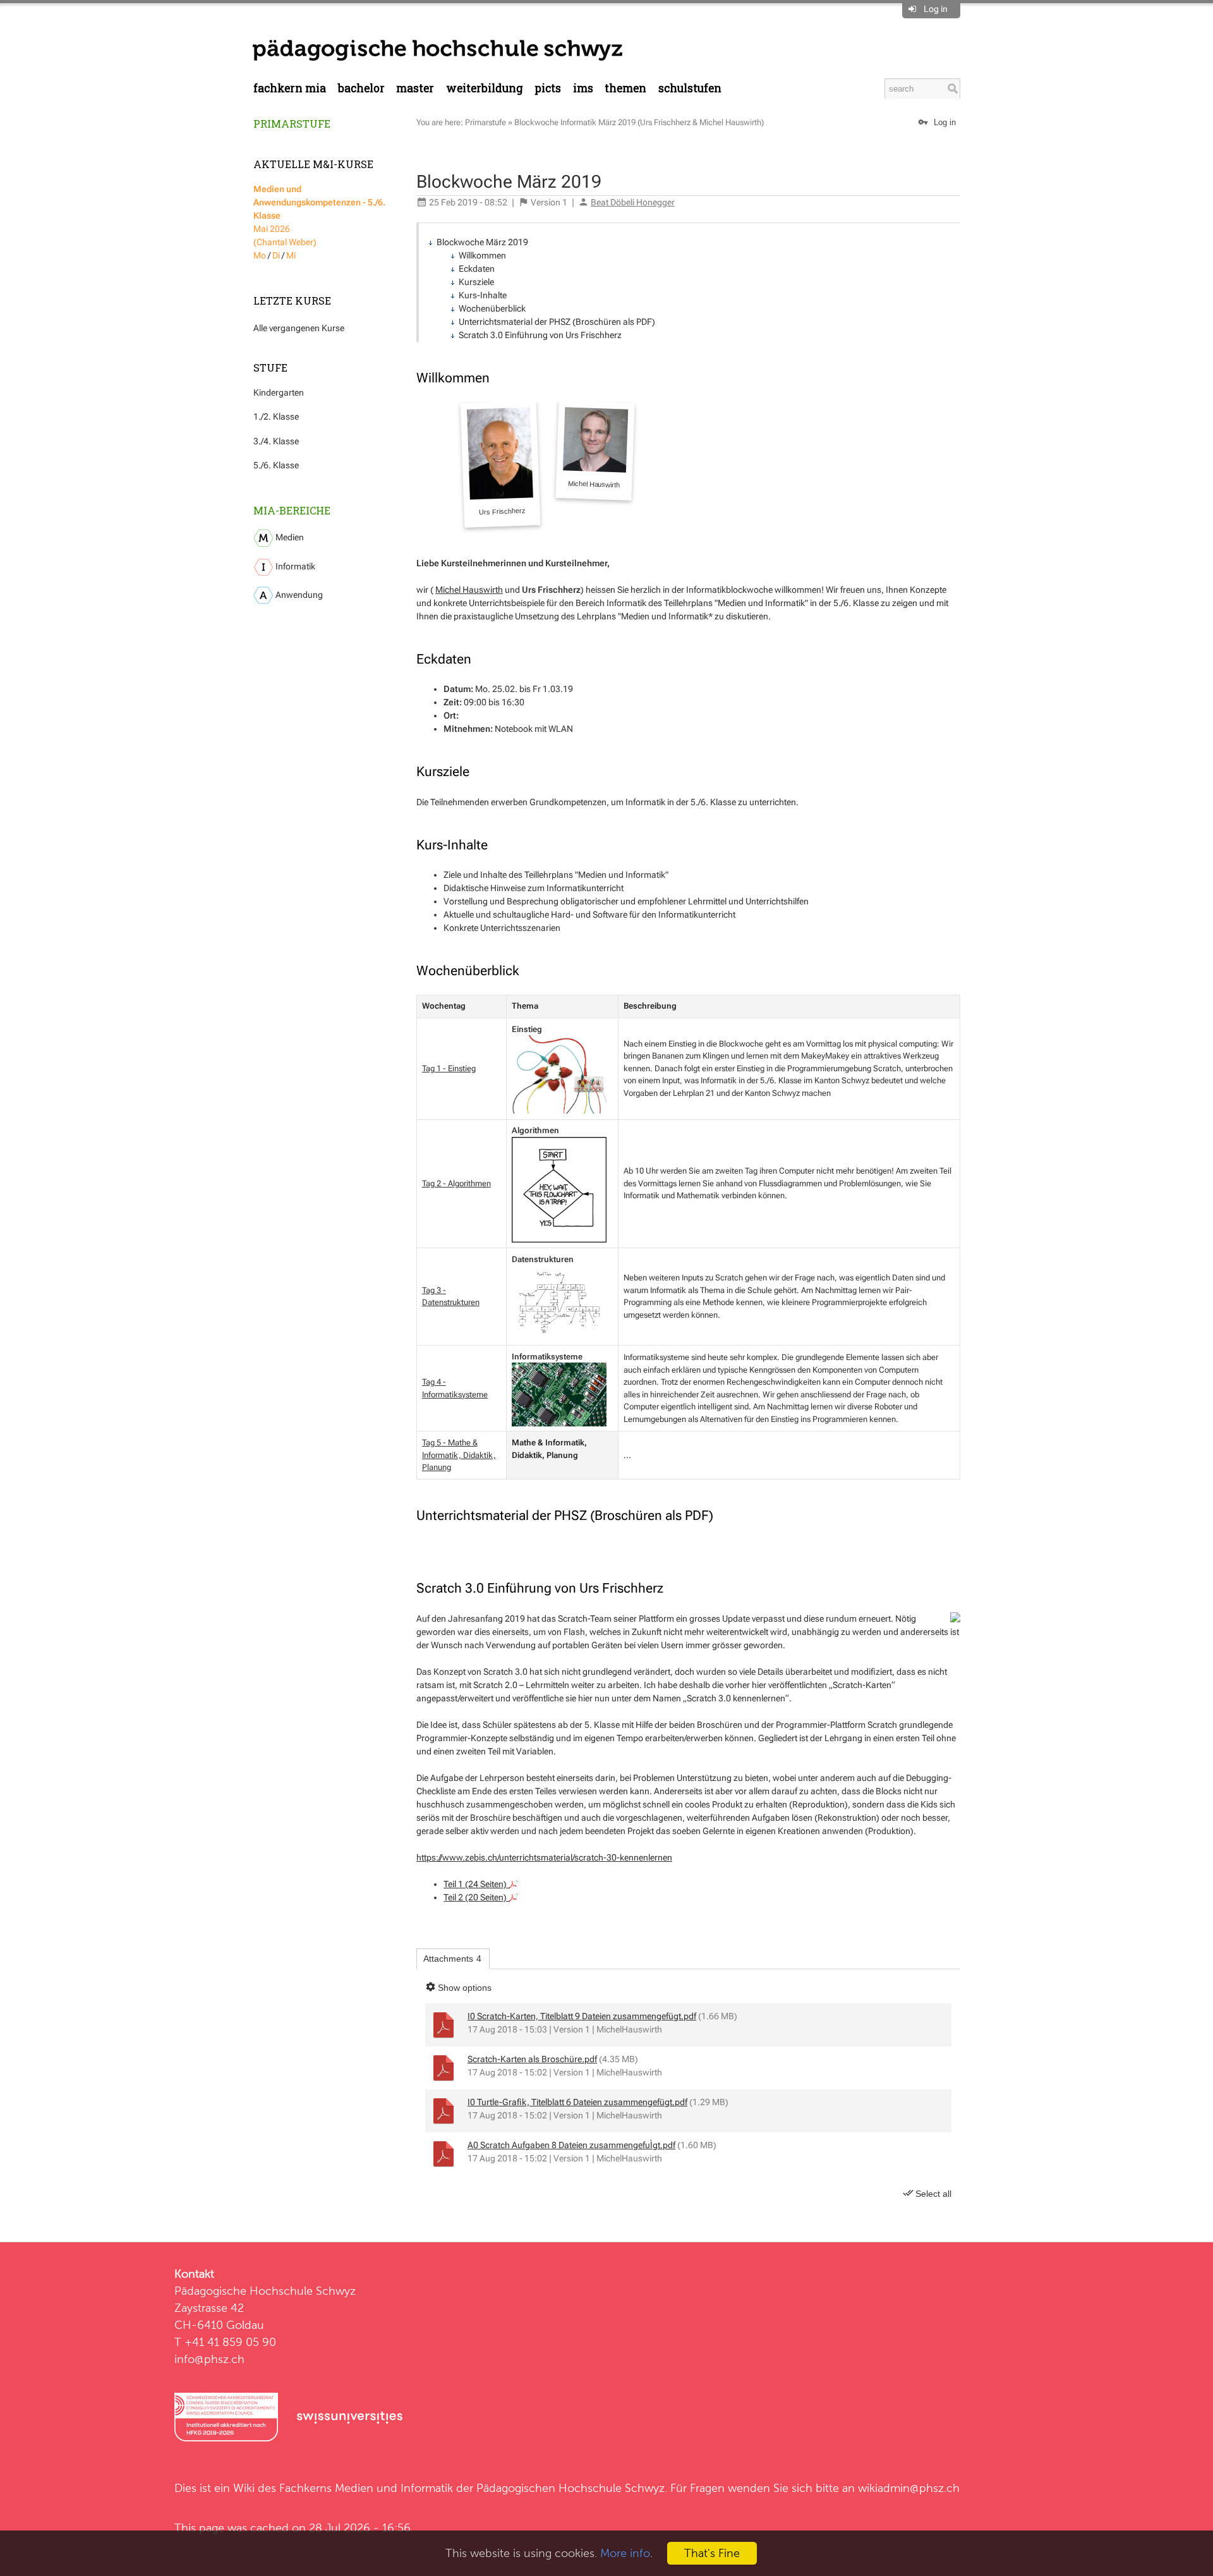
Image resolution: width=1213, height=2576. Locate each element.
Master (415, 88)
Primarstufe (292, 124)
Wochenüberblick (492, 308)
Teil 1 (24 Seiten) (476, 1884)
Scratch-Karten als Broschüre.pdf (532, 2059)
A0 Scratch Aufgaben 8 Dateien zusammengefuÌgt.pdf (571, 2145)
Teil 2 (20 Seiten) (476, 1897)
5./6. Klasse (276, 465)
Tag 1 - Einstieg (449, 1068)
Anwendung (298, 595)
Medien (289, 537)
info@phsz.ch (209, 2359)
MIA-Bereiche (292, 510)
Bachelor (361, 88)
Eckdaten (477, 269)
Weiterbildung (485, 88)
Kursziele (476, 282)
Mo (260, 255)
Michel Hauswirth (469, 590)
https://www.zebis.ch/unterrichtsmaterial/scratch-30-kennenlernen (544, 1857)
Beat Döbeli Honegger (633, 202)
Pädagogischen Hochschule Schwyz (570, 2488)
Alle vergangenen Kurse (299, 328)
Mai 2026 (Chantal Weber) (319, 216)
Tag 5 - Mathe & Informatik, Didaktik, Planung (459, 1455)
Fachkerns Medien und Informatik (366, 2488)
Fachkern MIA (290, 88)
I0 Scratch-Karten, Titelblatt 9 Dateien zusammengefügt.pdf (582, 2016)
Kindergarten (279, 392)
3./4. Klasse (276, 441)
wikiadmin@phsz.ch (909, 2488)
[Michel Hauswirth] (595, 451)
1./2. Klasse (276, 416)
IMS (583, 88)
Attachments (452, 1959)
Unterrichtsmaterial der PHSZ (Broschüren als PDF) (557, 322)
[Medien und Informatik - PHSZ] (438, 49)
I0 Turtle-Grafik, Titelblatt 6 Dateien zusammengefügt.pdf (577, 2102)
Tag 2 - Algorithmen (456, 1183)
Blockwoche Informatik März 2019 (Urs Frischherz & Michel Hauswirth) (639, 122)
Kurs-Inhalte (483, 295)
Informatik (294, 566)
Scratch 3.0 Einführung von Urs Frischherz (540, 335)
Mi (291, 255)
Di (276, 255)
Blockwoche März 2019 (482, 242)
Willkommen (482, 255)
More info (625, 2553)
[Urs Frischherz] (501, 464)
